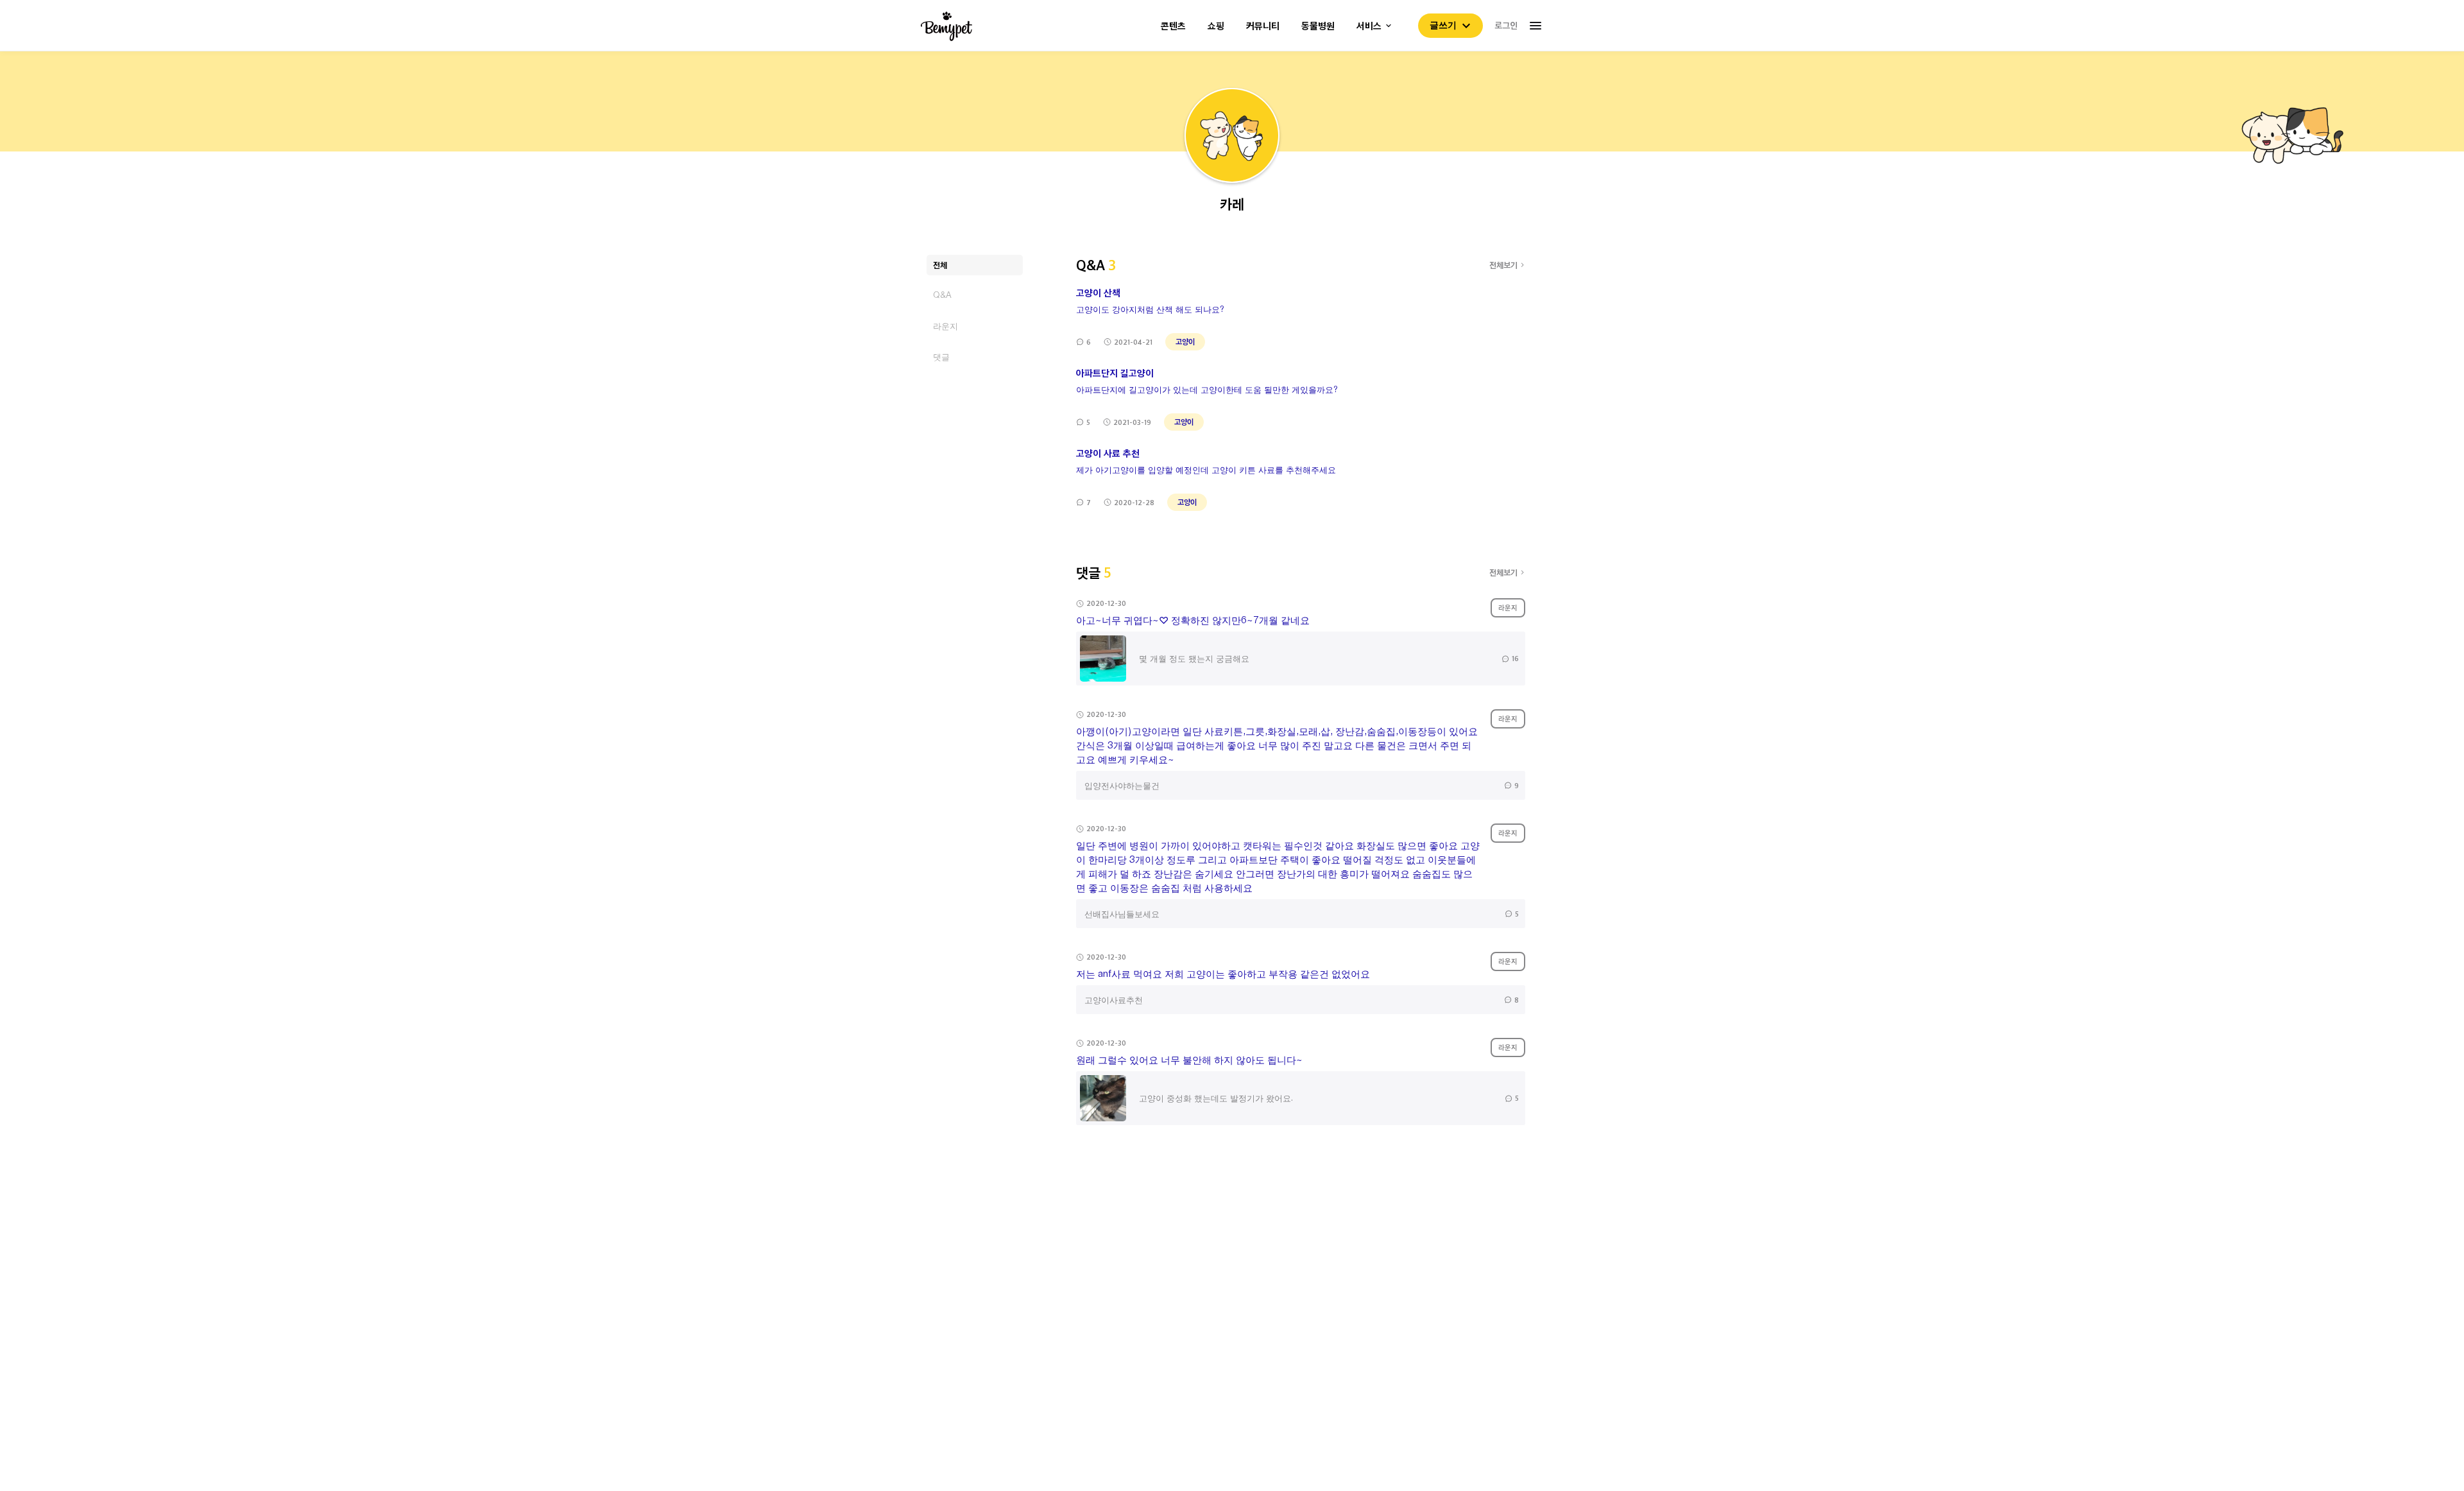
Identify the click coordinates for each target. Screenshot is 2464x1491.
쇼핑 (1216, 26)
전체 (940, 265)
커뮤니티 (1263, 26)
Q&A (942, 295)
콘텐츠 (1173, 26)
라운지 (945, 326)
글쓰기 (1443, 25)
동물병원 (1318, 26)
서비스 (1369, 26)
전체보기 (1503, 265)
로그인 (1506, 25)
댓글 (941, 357)
